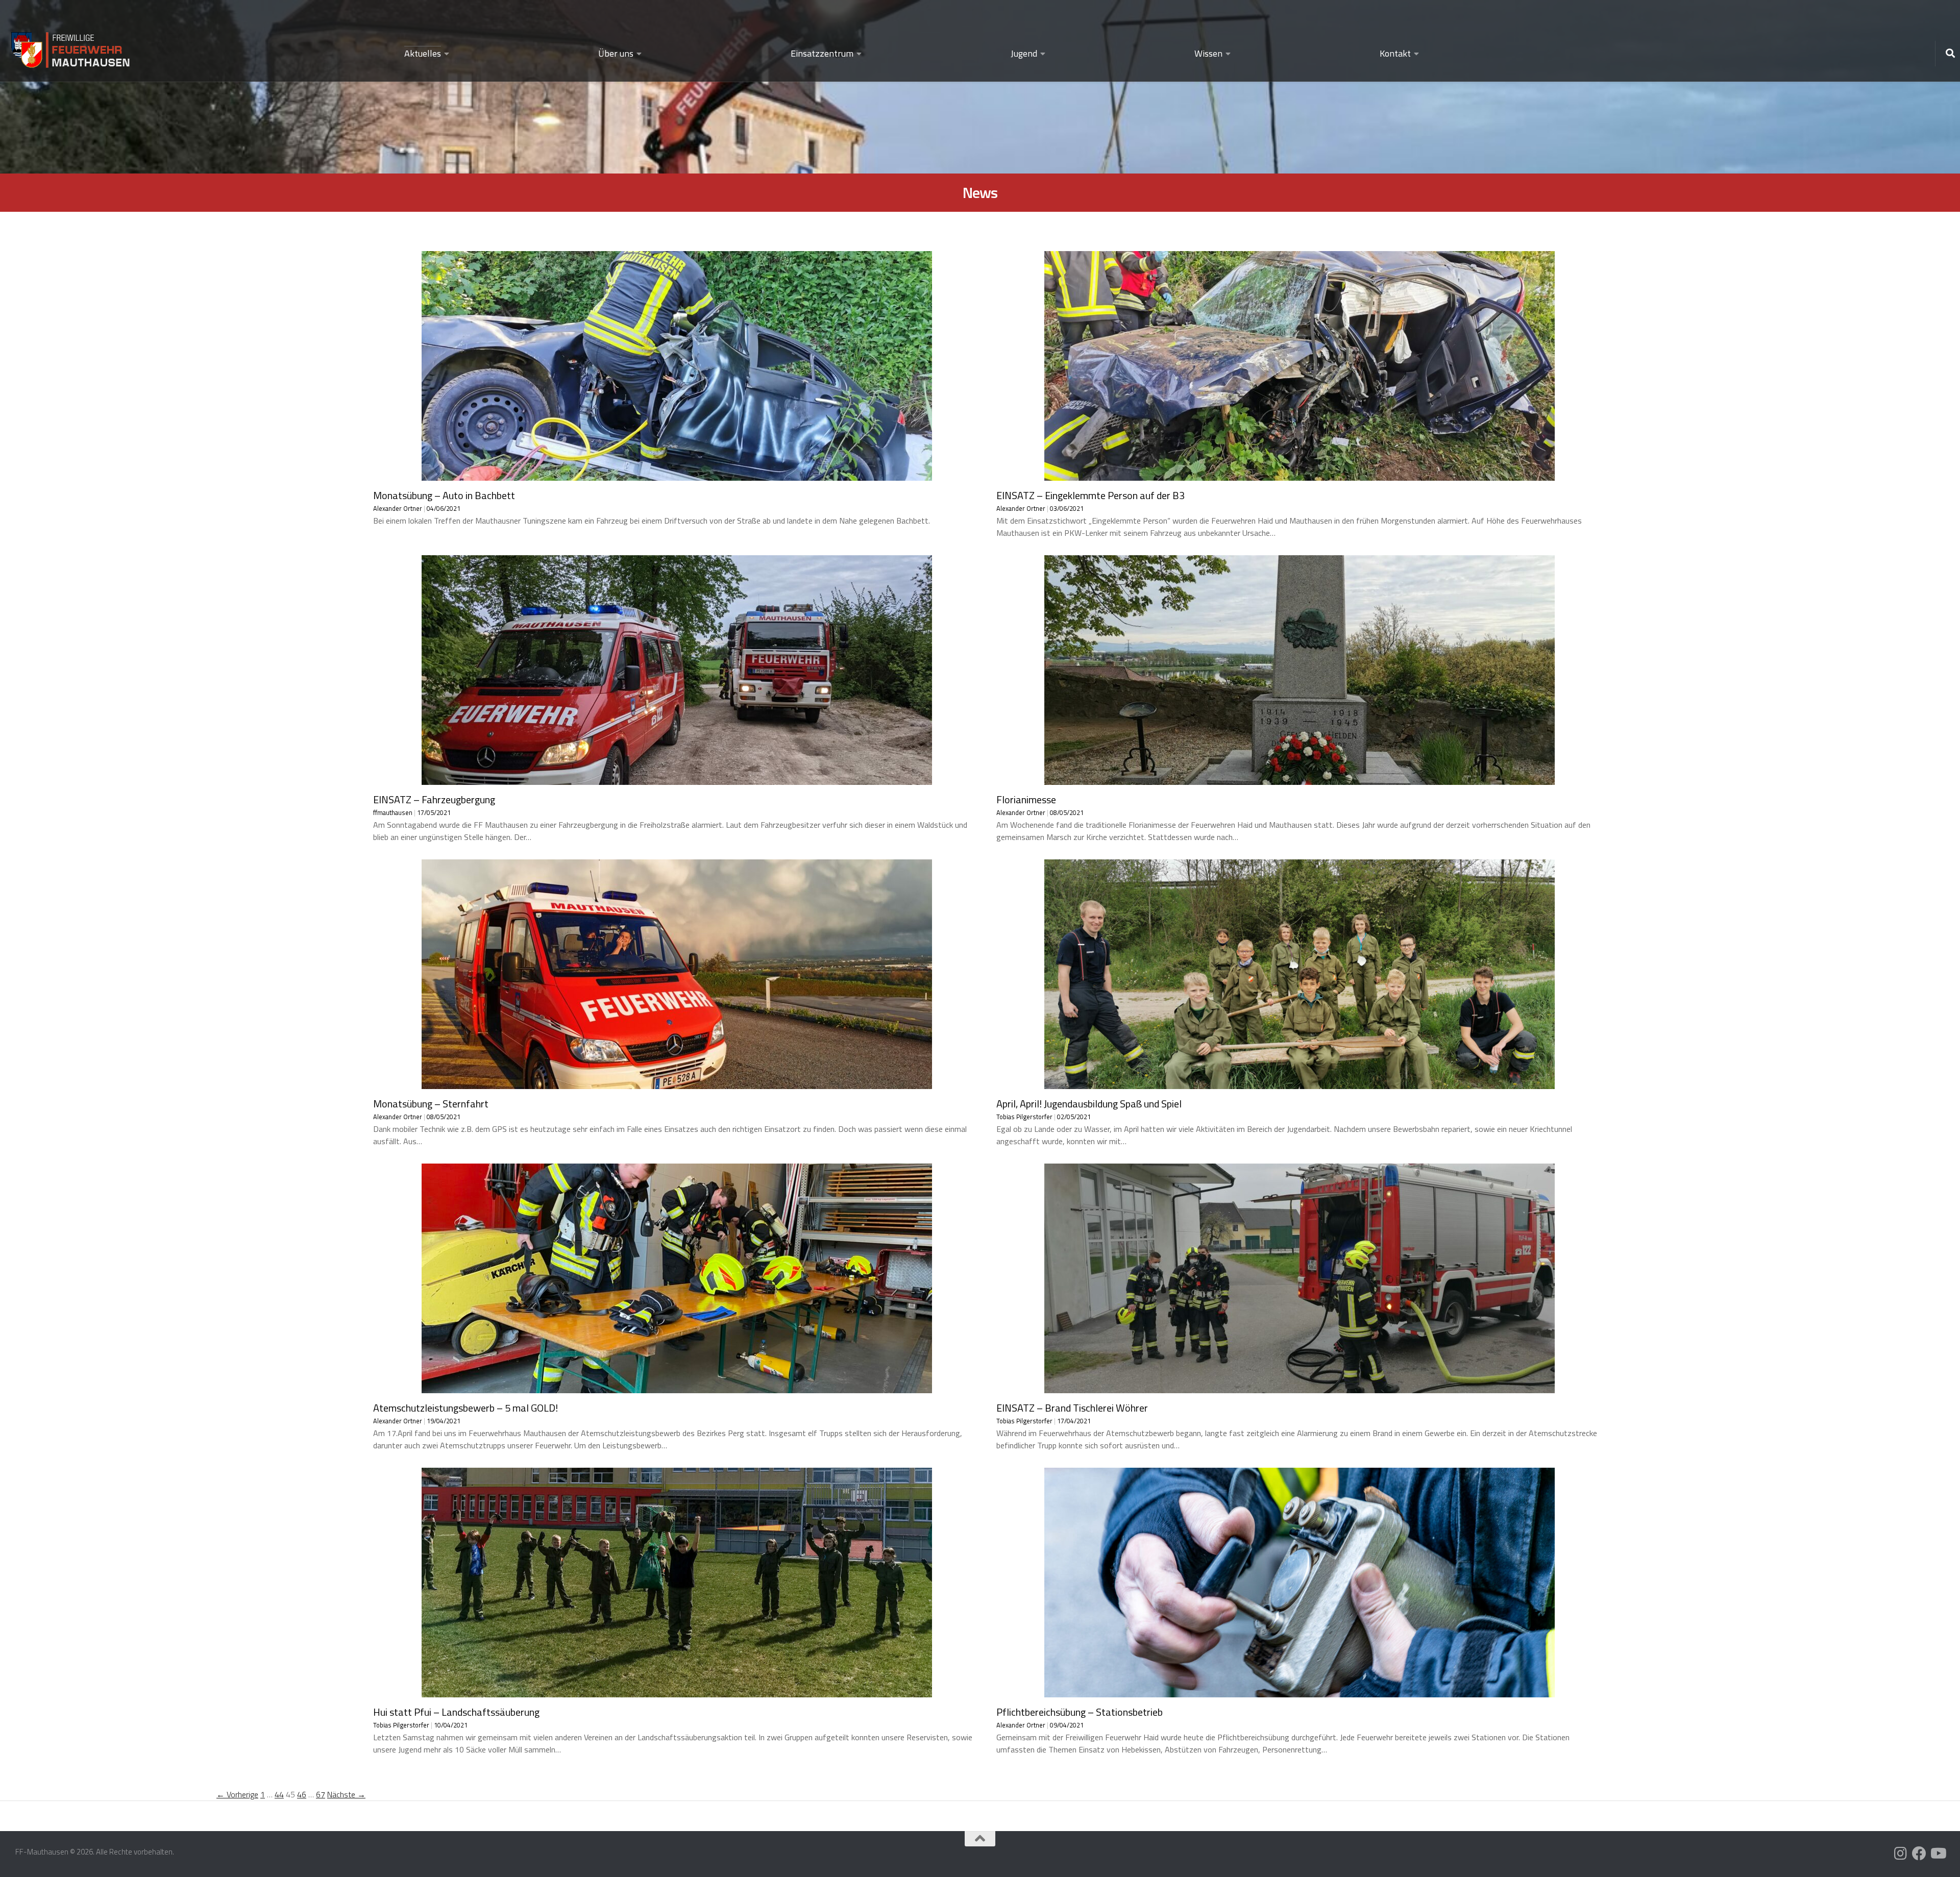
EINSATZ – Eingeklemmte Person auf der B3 (1091, 495)
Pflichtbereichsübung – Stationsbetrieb (1080, 1712)
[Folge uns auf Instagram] (1901, 1854)
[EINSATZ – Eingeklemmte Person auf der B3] (1300, 475)
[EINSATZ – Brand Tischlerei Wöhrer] (1300, 1387)
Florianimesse (1026, 799)
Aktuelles (423, 53)
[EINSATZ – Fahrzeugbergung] (677, 779)
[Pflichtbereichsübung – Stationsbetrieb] (1300, 1691)
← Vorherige (237, 1794)
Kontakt (1395, 53)
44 (279, 1794)
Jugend (1024, 53)
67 (321, 1794)
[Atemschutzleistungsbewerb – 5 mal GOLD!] (677, 1387)
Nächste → (346, 1794)
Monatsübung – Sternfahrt (431, 1104)
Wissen (1208, 53)
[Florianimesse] (1300, 779)
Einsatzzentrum (822, 53)
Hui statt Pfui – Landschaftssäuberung (456, 1712)
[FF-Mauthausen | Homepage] (71, 45)
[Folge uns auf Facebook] (1919, 1854)
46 (302, 1794)
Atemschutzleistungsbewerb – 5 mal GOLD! (465, 1408)
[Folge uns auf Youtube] (1938, 1854)
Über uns (616, 53)
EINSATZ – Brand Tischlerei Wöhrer (1072, 1408)
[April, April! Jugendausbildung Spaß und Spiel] (1300, 1083)
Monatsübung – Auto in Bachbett (444, 495)
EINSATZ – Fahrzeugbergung (434, 799)
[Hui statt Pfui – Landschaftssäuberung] (677, 1691)
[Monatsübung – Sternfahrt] (677, 1083)
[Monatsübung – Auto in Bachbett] (677, 475)
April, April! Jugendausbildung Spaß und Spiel (1089, 1104)
